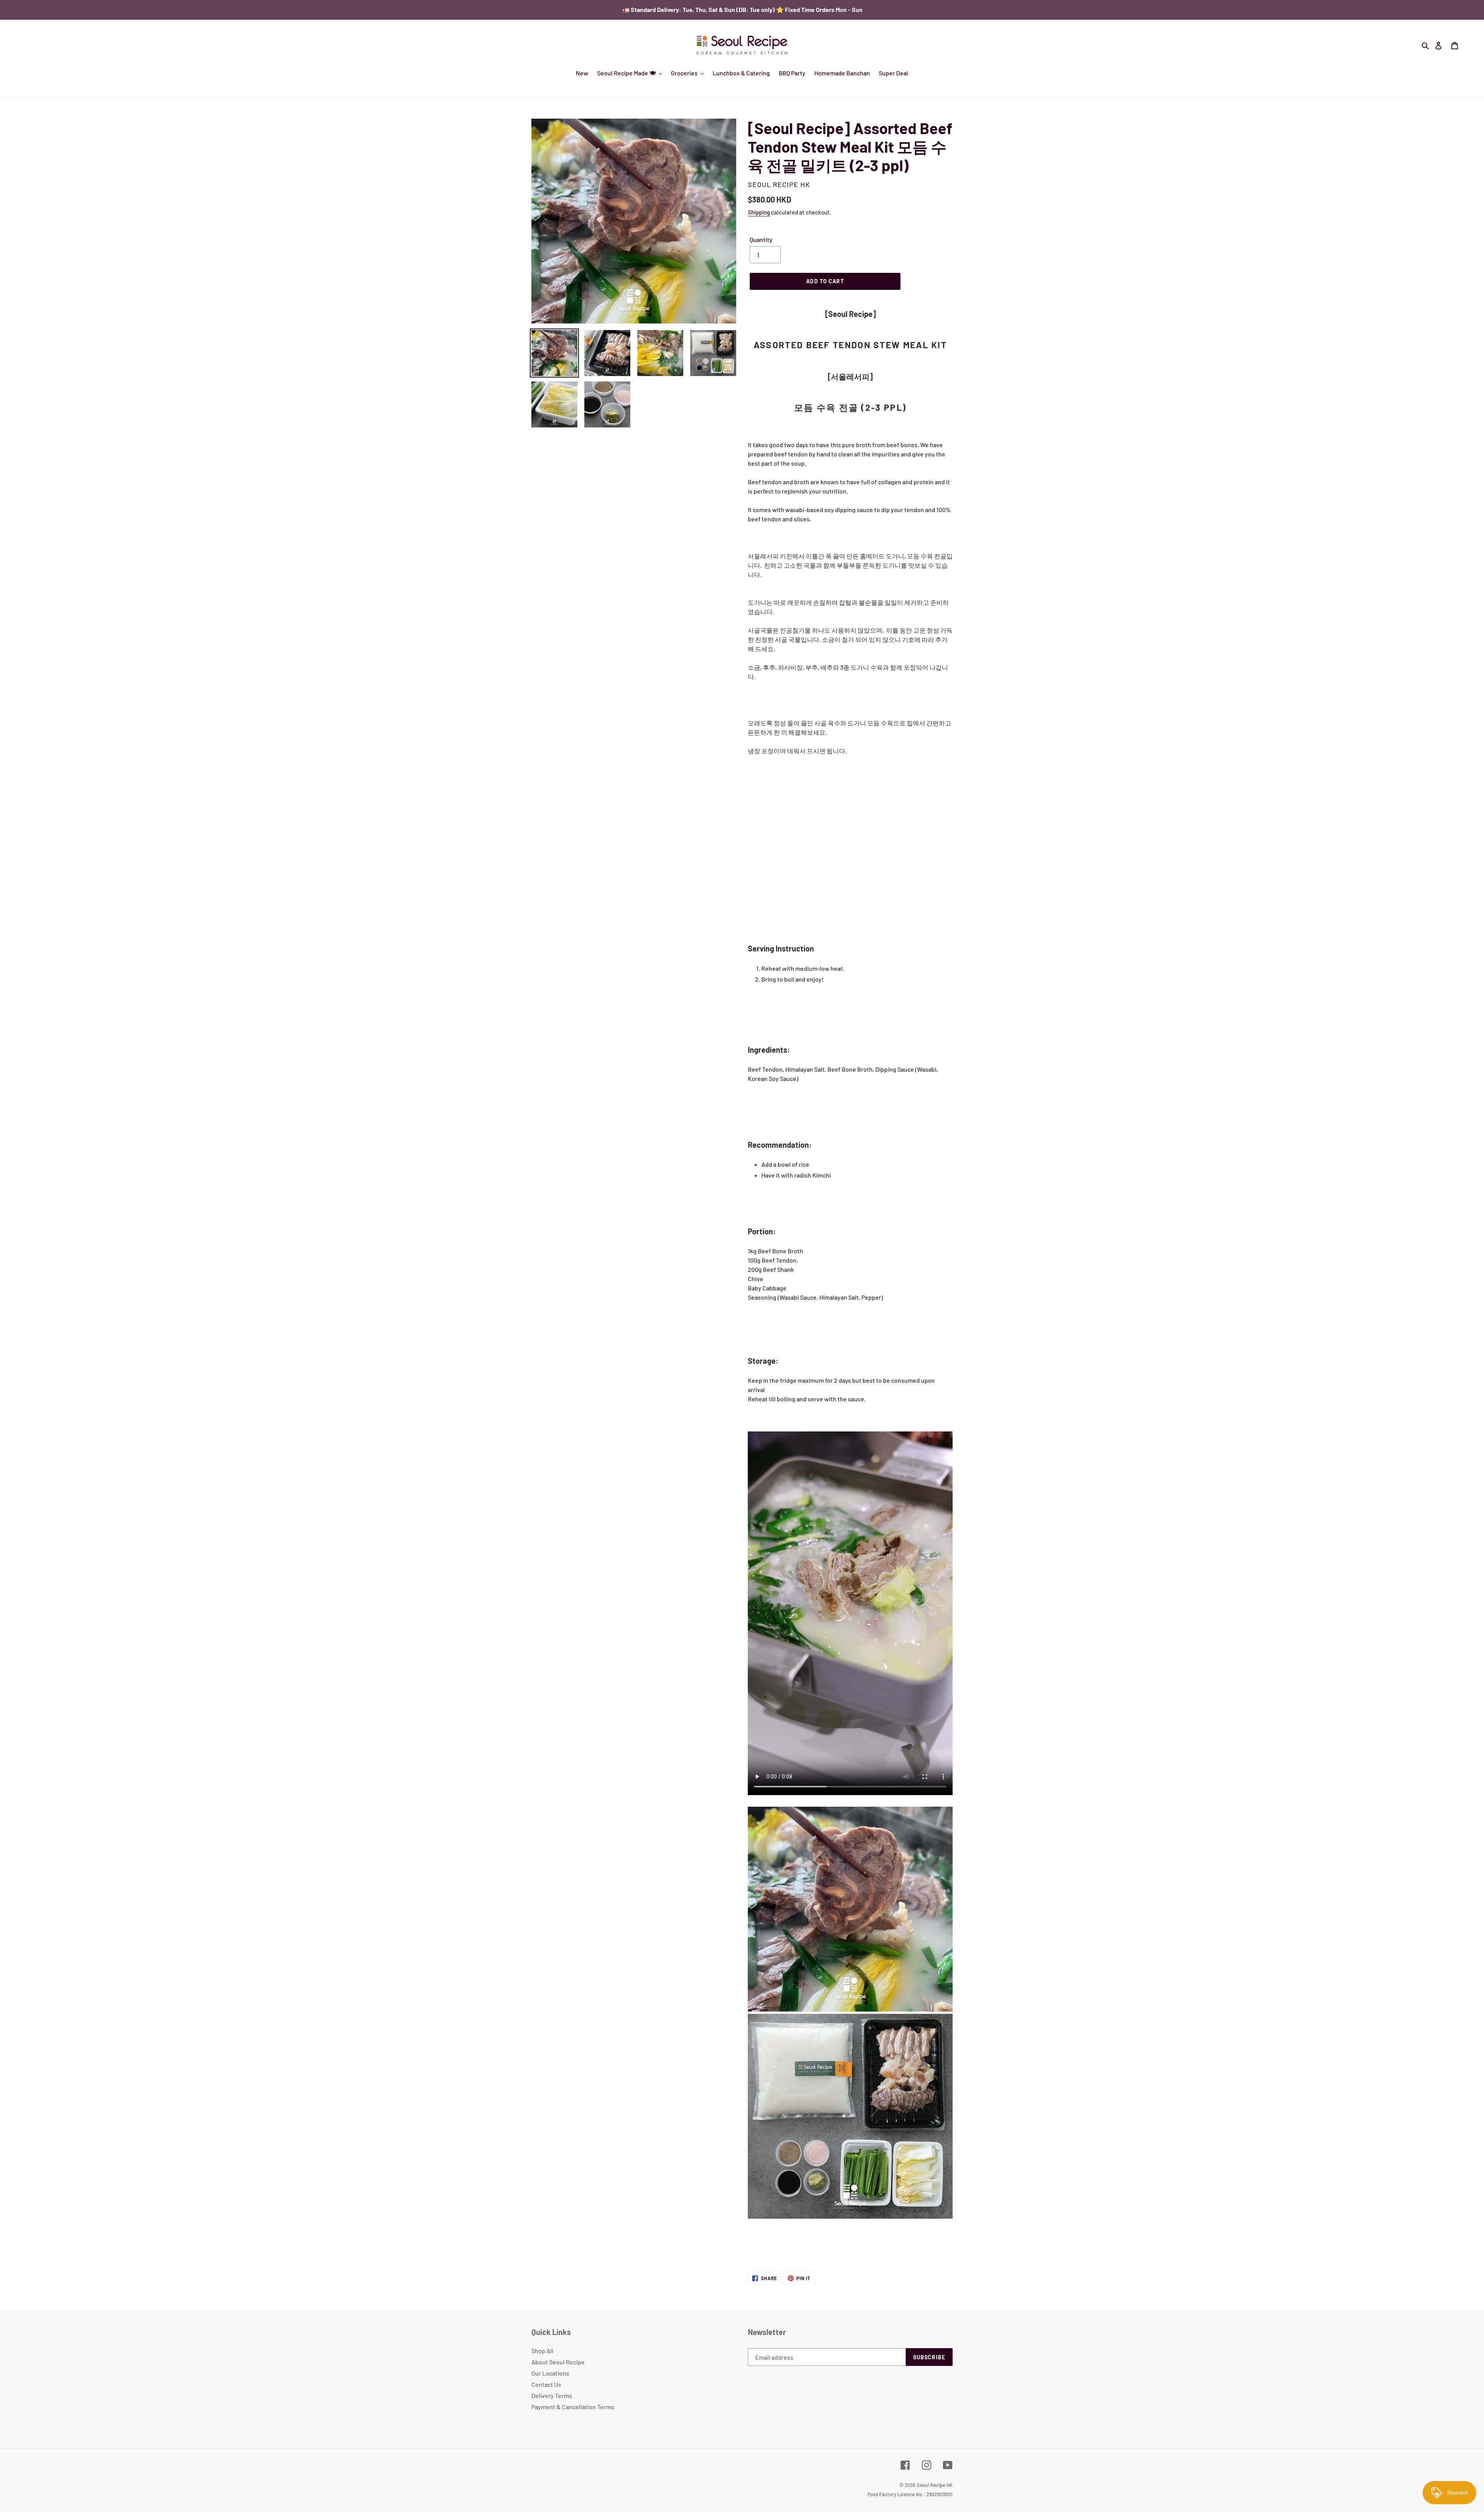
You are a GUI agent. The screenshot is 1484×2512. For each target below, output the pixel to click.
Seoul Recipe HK (935, 2485)
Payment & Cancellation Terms (573, 2407)
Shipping (759, 212)
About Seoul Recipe (558, 2362)
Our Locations (550, 2373)
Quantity (761, 239)
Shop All (542, 2351)
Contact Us (546, 2384)
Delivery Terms (552, 2395)
